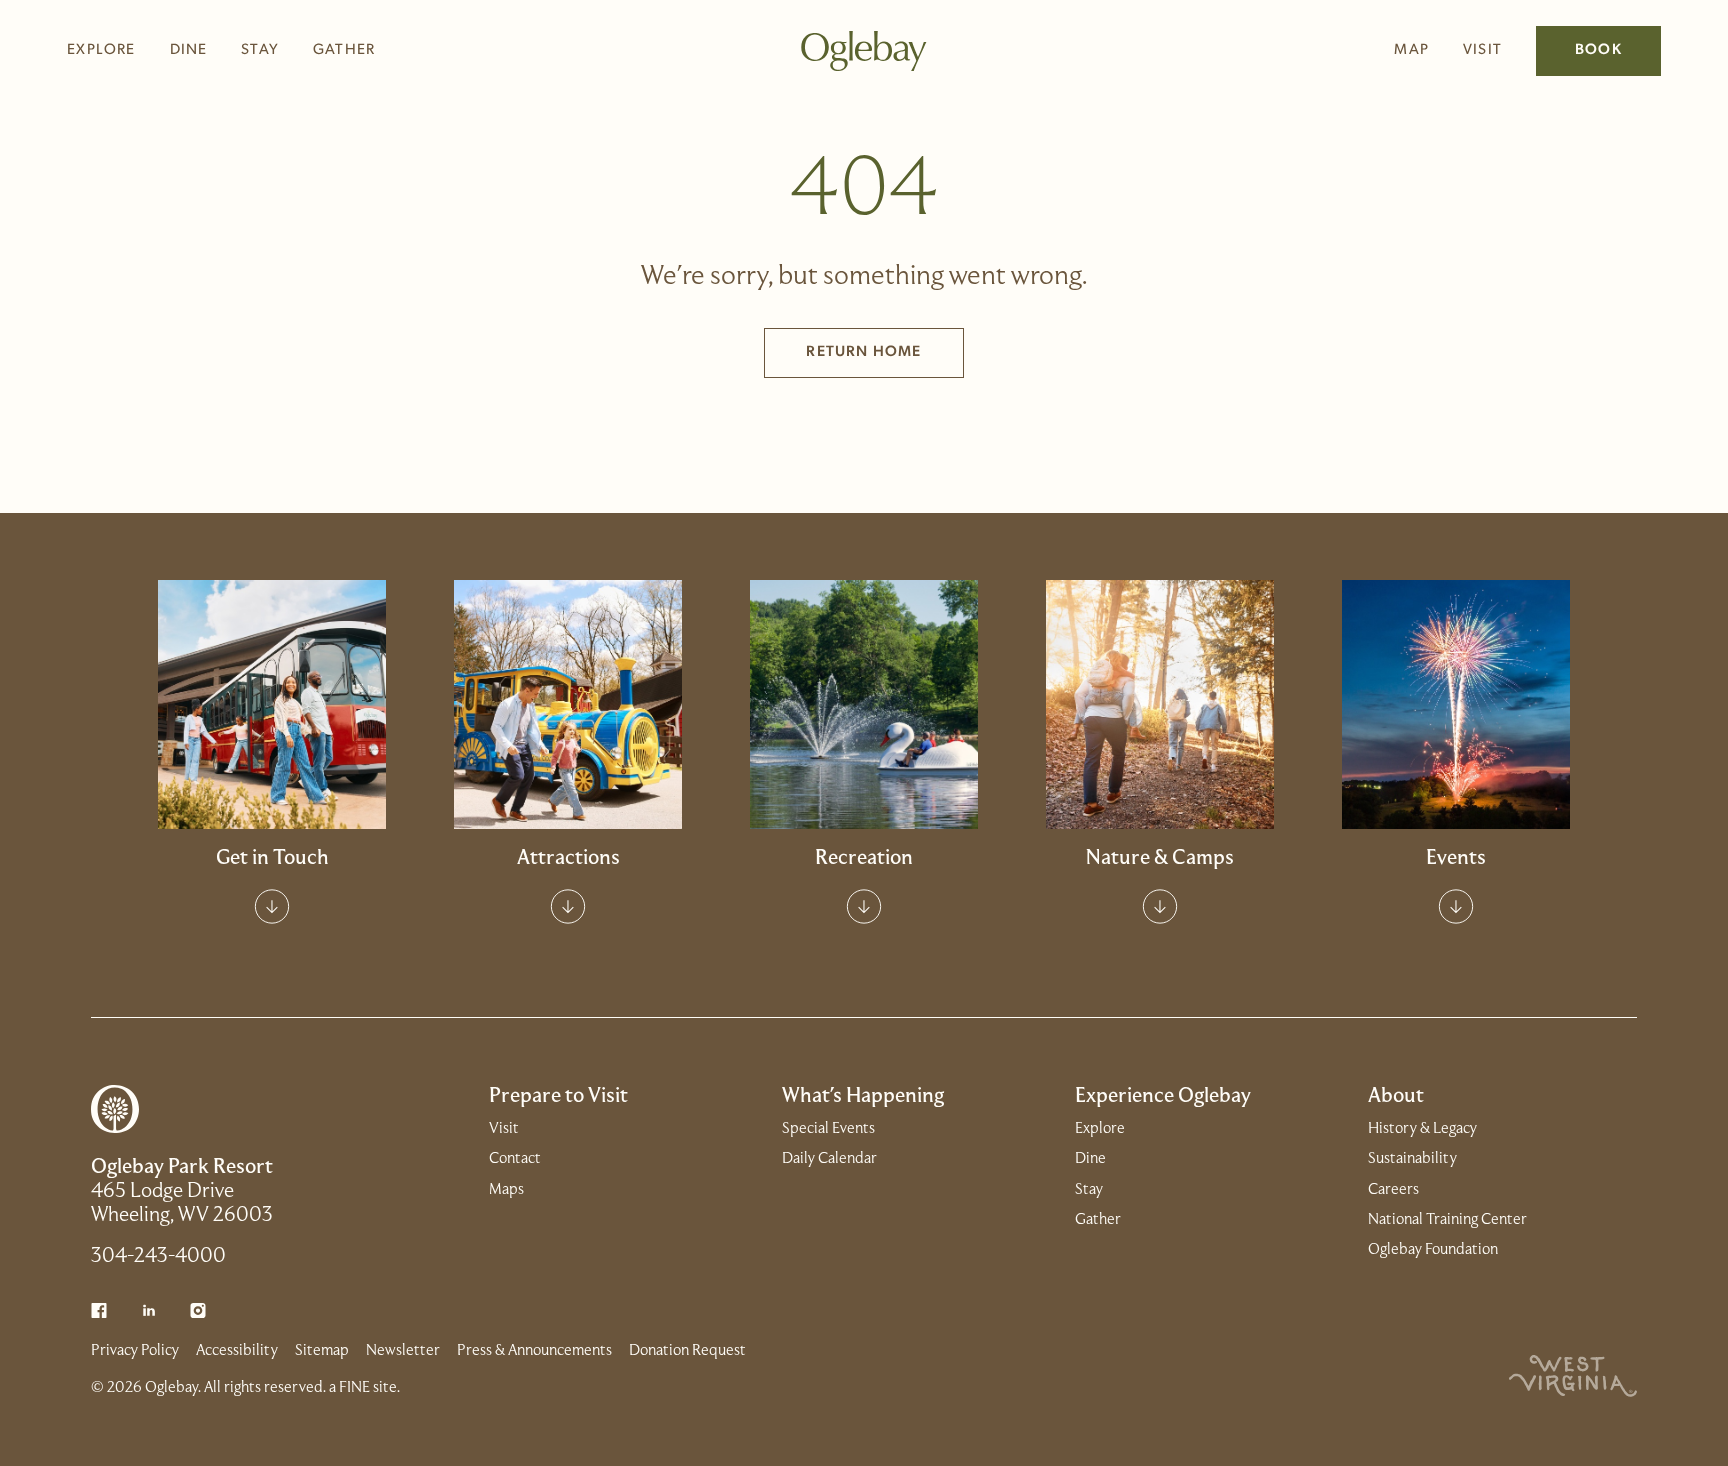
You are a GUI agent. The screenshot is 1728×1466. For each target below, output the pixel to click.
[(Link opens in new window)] (99, 1311)
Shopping (568, 716)
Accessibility (237, 1351)
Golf (864, 634)
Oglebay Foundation (1433, 1250)
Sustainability (1412, 1159)
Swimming (863, 675)
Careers (1393, 1190)
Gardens (1160, 634)
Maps (506, 1190)
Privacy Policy (135, 1351)
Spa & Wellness (568, 675)
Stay (260, 50)
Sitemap (322, 1351)
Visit (1482, 50)
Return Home (863, 352)
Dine (189, 50)
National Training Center (1447, 1220)
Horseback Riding (1159, 675)
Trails (1159, 716)
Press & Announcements (534, 1351)
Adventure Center (863, 757)
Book (1598, 50)
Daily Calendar (1455, 675)
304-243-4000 (158, 1257)
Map (1411, 50)
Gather (344, 50)
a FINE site (363, 1388)
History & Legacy (1422, 1129)
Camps (1160, 757)
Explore (101, 50)
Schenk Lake (863, 716)
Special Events (1456, 634)
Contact (272, 675)
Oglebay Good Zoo (568, 634)
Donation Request (687, 1351)
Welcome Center (272, 634)
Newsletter (403, 1351)
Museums (568, 757)
